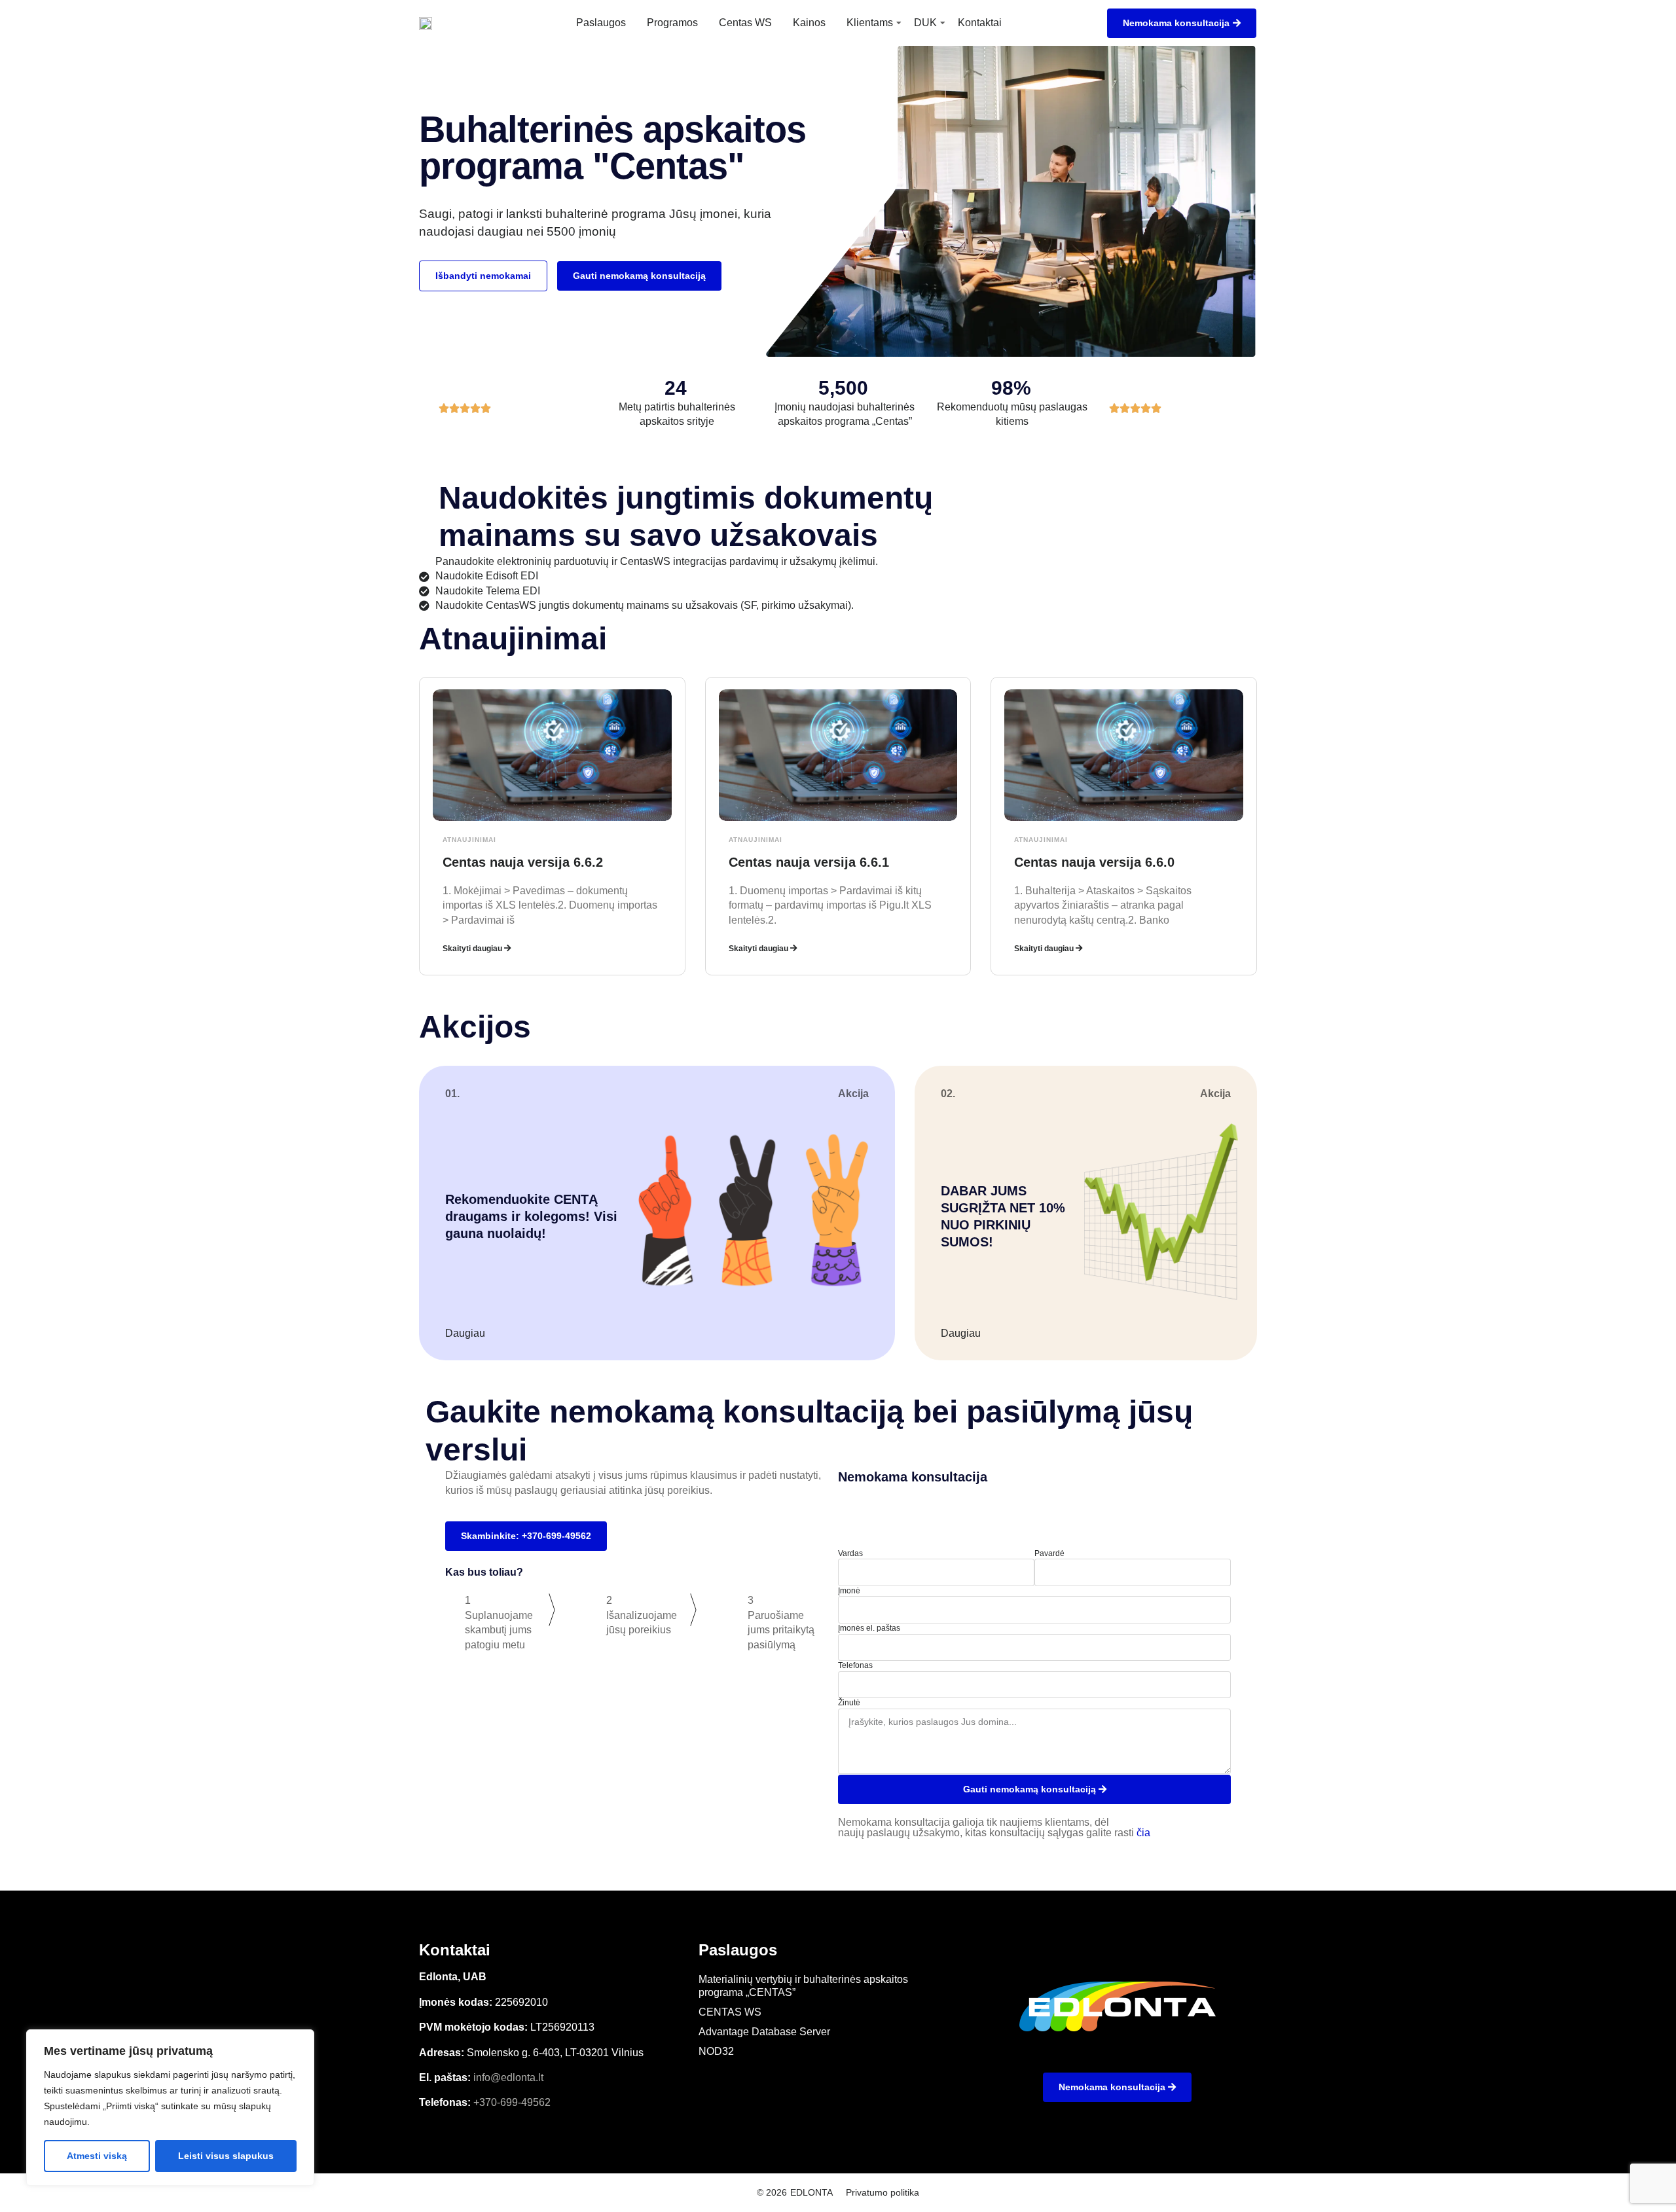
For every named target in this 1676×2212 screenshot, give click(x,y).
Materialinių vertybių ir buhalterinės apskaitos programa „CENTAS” (803, 1986)
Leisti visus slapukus (226, 2156)
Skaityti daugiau (473, 949)
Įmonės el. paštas (869, 1628)
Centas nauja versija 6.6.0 (1094, 862)
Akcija (853, 1094)
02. (948, 1094)
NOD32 (716, 2051)
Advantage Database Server (764, 2032)
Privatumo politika (883, 2192)
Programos (672, 23)
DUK (925, 23)
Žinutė (849, 1703)
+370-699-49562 (512, 2102)
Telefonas (855, 1665)
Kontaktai (980, 23)
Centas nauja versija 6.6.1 (809, 862)
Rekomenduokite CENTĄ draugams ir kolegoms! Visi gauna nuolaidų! (531, 1216)
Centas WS (745, 23)
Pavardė (1049, 1553)
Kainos (809, 23)
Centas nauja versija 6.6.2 (523, 862)
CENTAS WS (730, 2012)
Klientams (870, 23)
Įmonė (849, 1591)
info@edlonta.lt (508, 2077)
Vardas (850, 1553)
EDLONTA (811, 2192)
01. (452, 1094)
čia (1143, 1833)
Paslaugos (601, 23)
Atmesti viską (97, 2156)
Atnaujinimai (469, 840)
